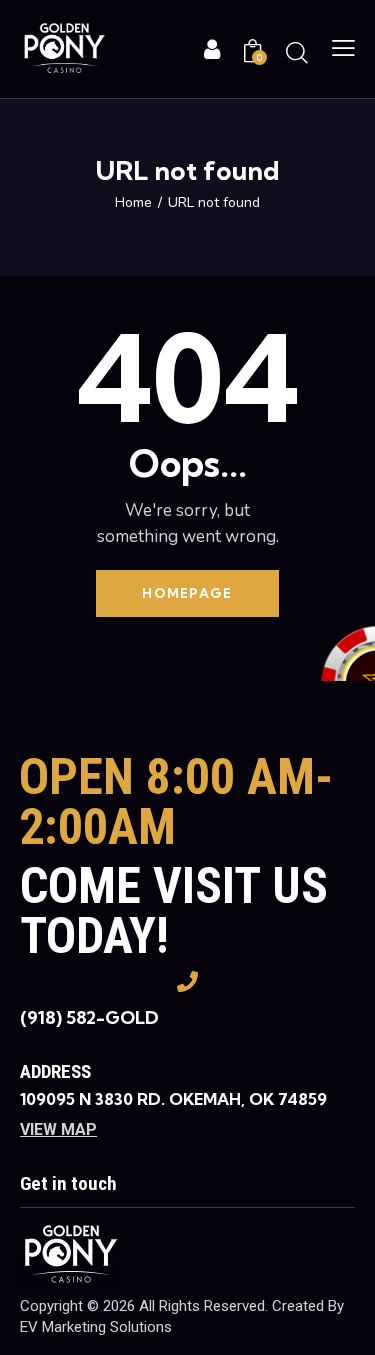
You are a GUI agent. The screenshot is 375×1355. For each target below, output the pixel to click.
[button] (343, 49)
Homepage (187, 593)
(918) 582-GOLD (89, 1017)
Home (133, 203)
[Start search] (297, 52)
